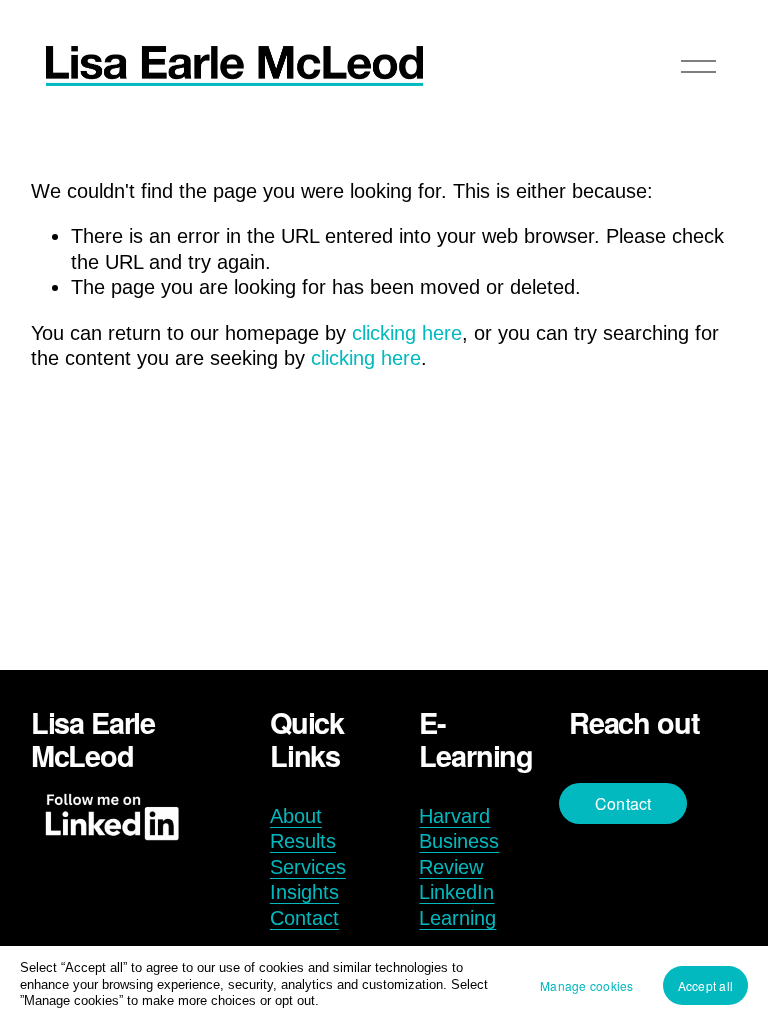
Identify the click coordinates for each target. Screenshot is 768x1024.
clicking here (407, 333)
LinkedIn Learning (457, 905)
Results (303, 841)
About (296, 816)
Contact (304, 918)
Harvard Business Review (459, 841)
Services (308, 867)
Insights (304, 892)
